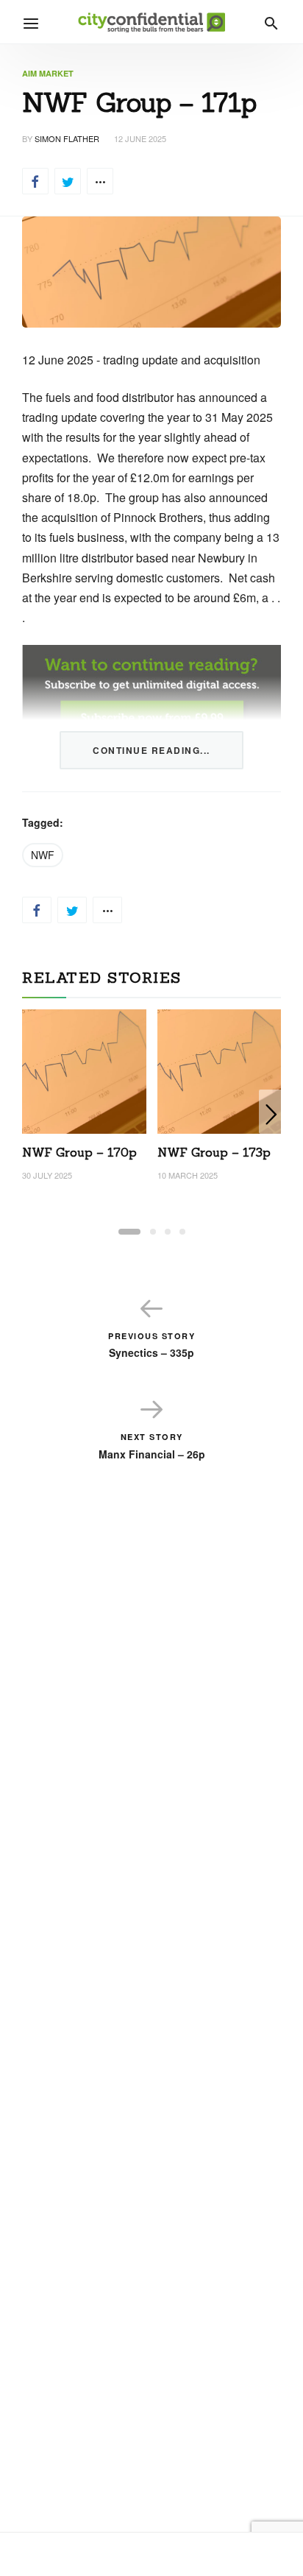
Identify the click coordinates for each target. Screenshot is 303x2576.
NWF (43, 855)
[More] (100, 181)
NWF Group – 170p (79, 1152)
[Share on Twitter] (68, 181)
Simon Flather (67, 138)
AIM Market (48, 73)
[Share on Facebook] (35, 181)
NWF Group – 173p (214, 1152)
